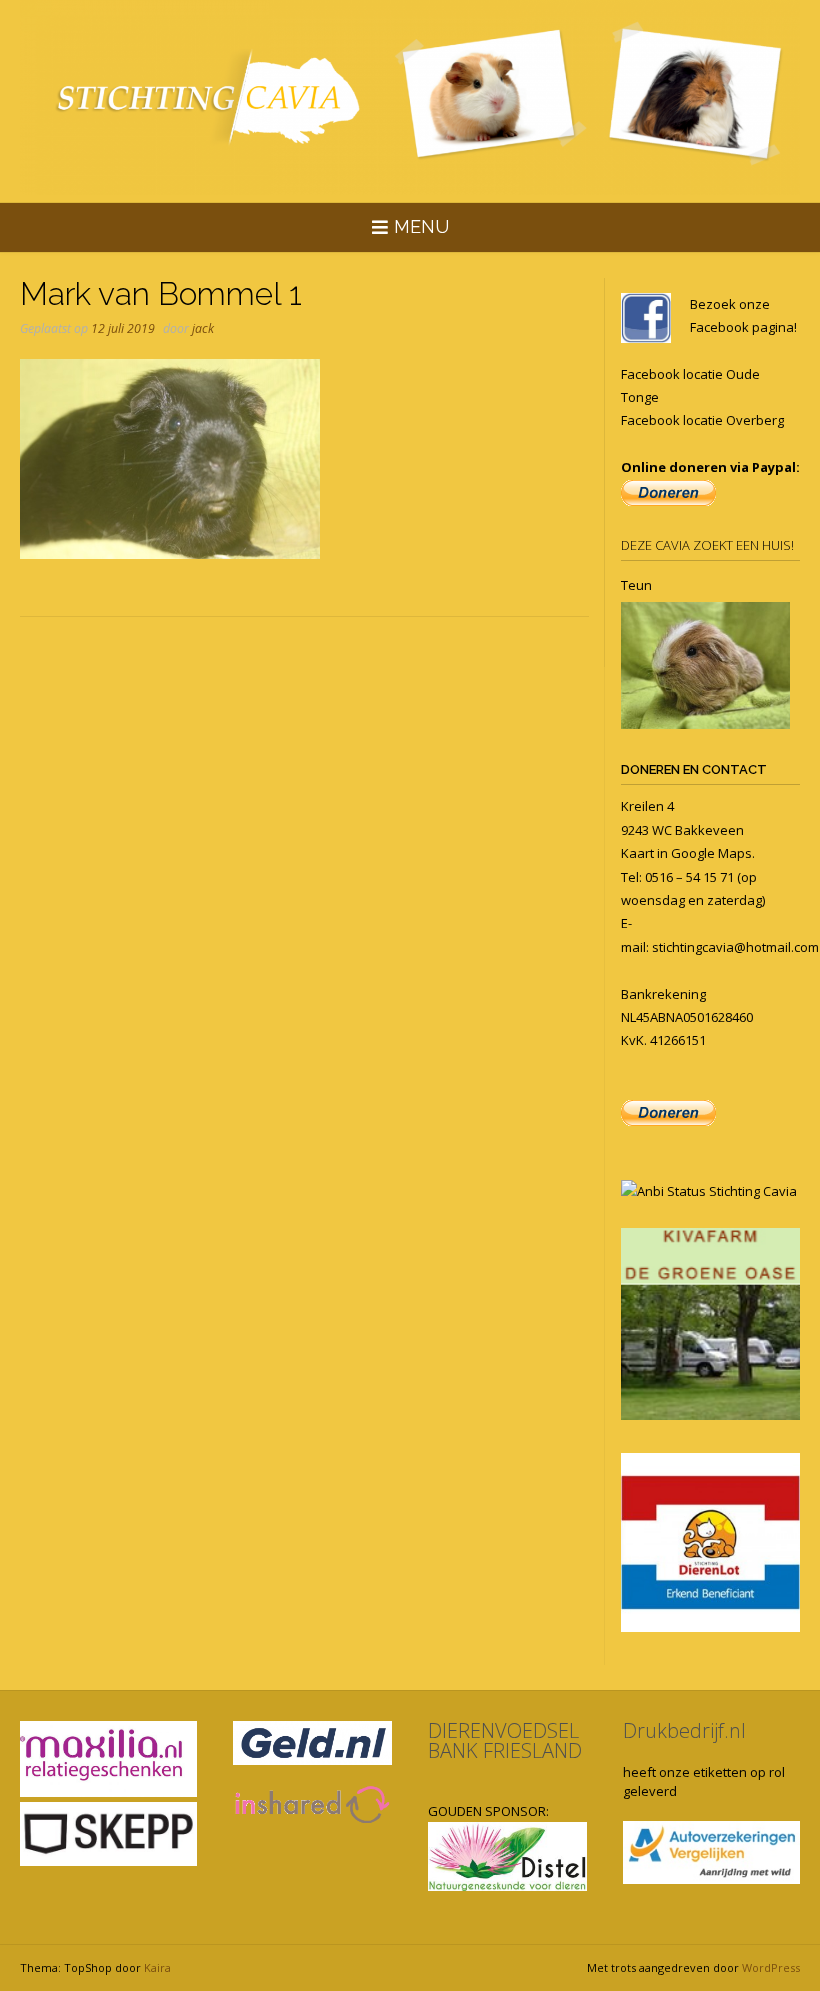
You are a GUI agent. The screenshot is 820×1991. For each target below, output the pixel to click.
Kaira (157, 1967)
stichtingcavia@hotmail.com (735, 947)
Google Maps (711, 853)
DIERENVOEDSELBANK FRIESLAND (505, 1740)
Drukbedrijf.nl (684, 1730)
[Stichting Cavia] (410, 97)
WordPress (771, 1967)
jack (203, 328)
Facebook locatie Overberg (702, 420)
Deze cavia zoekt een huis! (707, 545)
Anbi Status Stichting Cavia (717, 1191)
